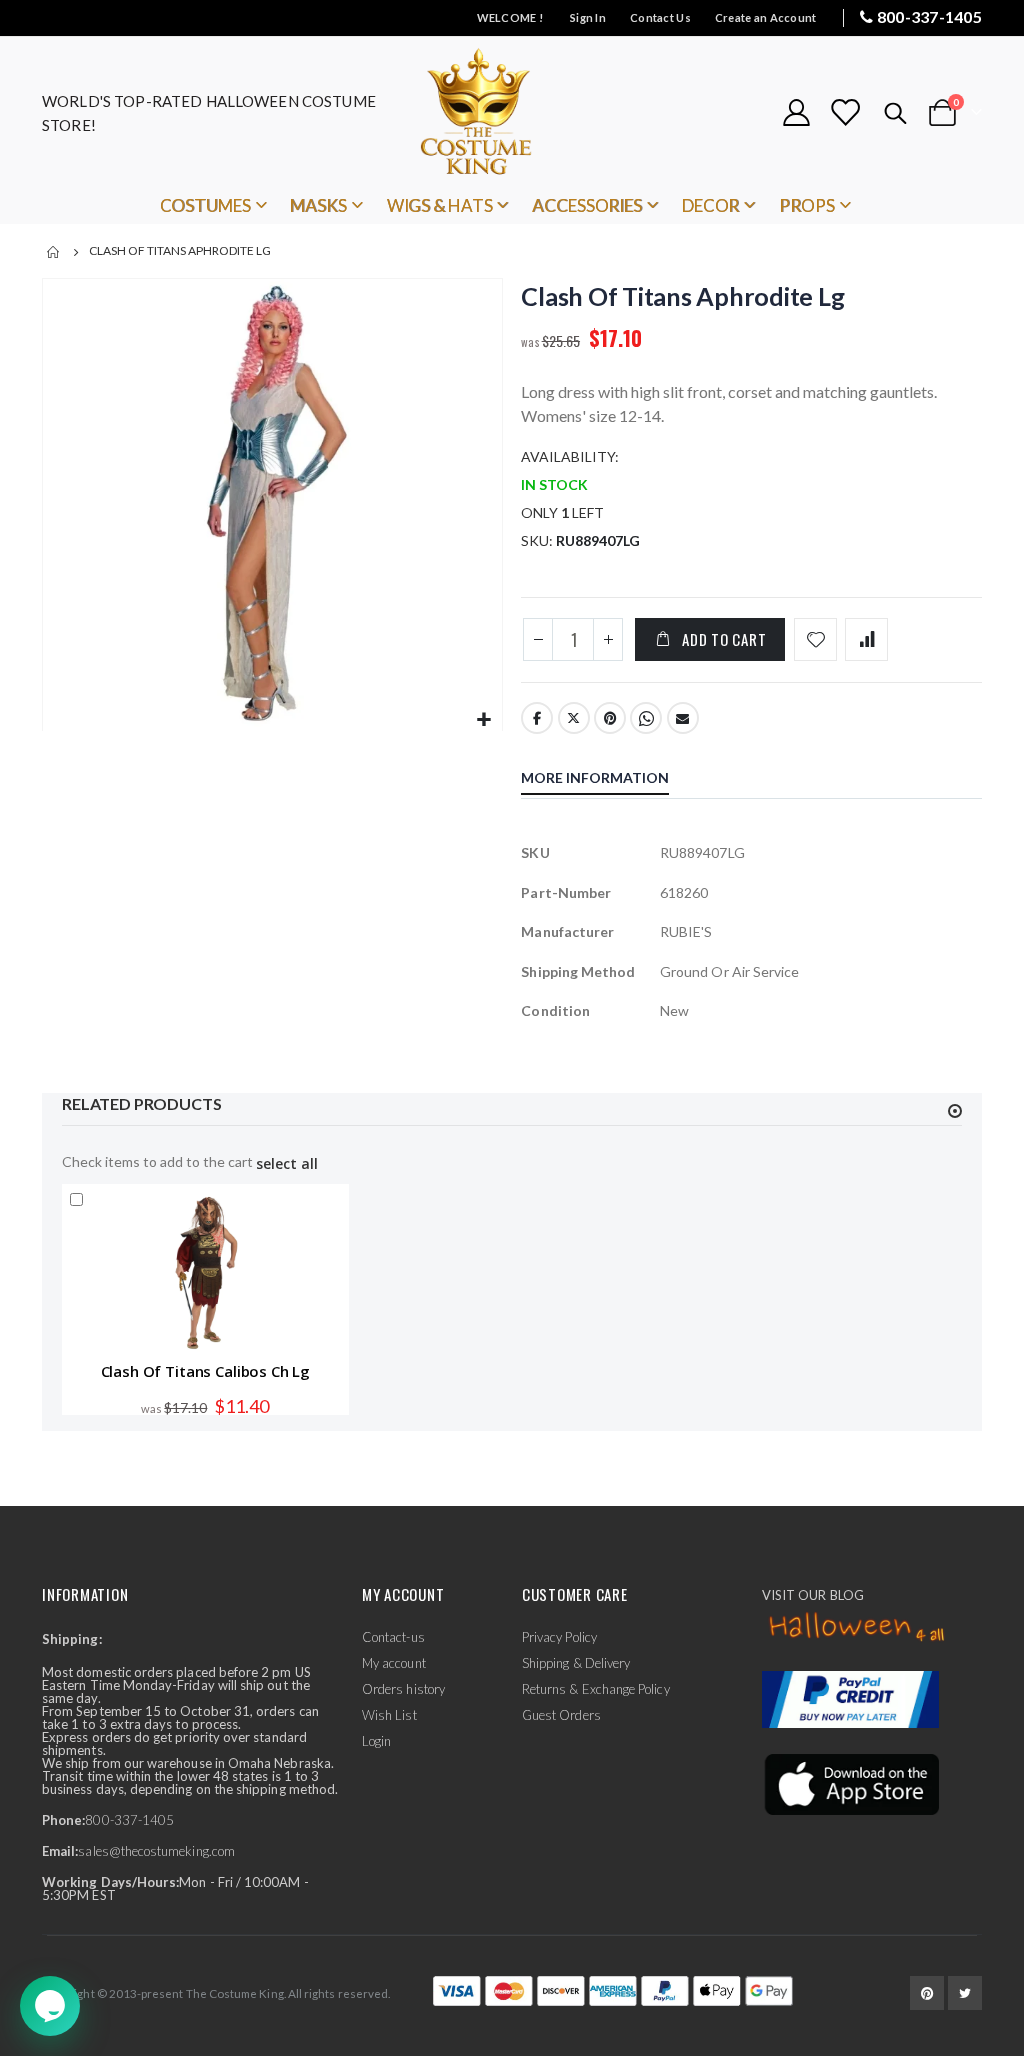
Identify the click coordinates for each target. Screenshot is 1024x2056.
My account (394, 1663)
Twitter (574, 718)
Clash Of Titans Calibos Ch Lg (206, 1371)
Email (683, 718)
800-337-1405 (929, 16)
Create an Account (766, 17)
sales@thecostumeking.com (156, 1851)
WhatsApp (646, 718)
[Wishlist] (845, 112)
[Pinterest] (927, 1993)
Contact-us (393, 1637)
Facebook (537, 718)
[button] (484, 720)
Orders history (403, 1689)
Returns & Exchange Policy (596, 1689)
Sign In (588, 17)
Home (54, 252)
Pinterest (610, 718)
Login (376, 1741)
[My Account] (796, 112)
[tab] (610, 780)
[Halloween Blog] (857, 1628)
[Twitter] (965, 1993)
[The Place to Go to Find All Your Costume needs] (512, 112)
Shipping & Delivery (576, 1663)
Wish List (389, 1715)
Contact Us (660, 17)
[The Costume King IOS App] (850, 1782)
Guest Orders (561, 1715)
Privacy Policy (559, 1637)
